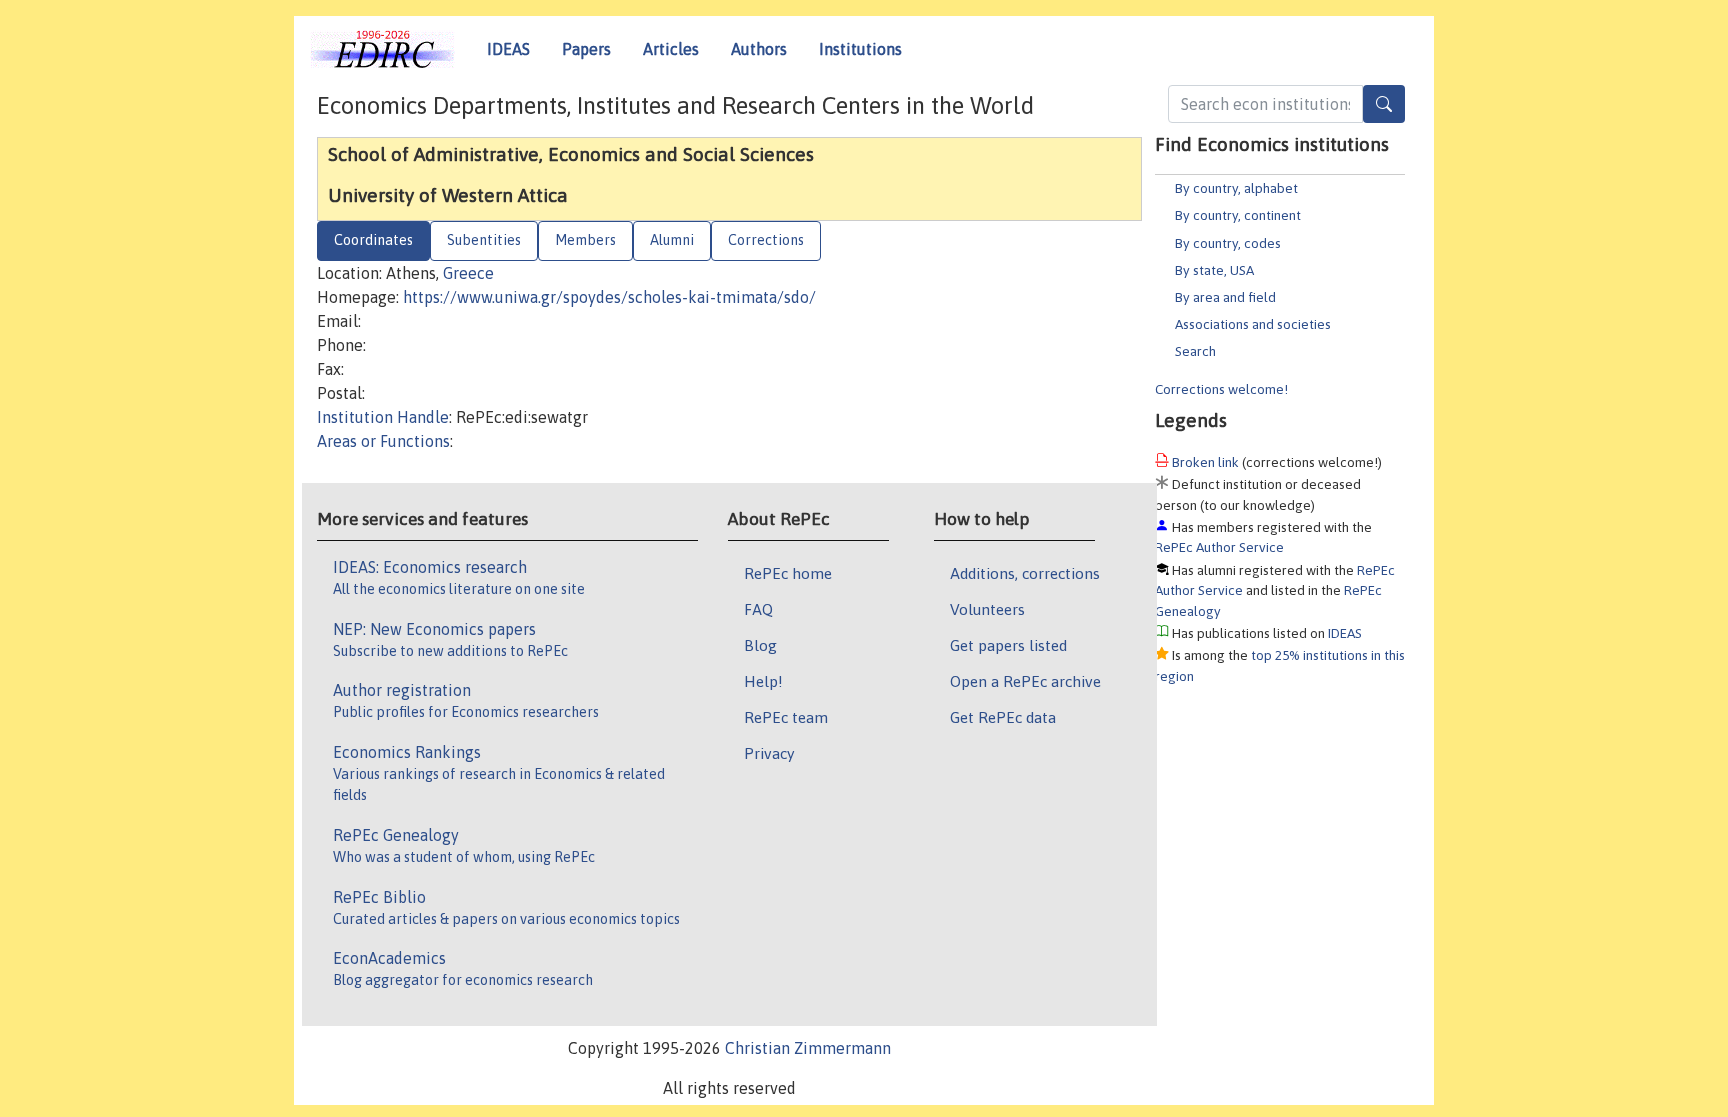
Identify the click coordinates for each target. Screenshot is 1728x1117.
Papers (586, 49)
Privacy (769, 753)
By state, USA (1214, 270)
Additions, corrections (1025, 573)
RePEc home (788, 573)
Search (1195, 351)
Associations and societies (1253, 324)
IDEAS (508, 49)
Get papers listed (1008, 645)
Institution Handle (383, 417)
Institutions (860, 49)
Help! (763, 681)
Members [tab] (585, 240)
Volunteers (987, 609)
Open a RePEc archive (1025, 681)
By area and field (1225, 297)
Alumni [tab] (672, 240)
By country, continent (1238, 215)
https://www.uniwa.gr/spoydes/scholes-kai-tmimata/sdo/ (609, 297)
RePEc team (786, 717)
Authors (759, 49)
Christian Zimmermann (808, 1048)
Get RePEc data (1003, 717)
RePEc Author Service (1219, 547)
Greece (468, 273)
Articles (671, 49)
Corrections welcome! (1221, 389)
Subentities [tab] (484, 240)
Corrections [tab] (766, 240)
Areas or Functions (383, 441)
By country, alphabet (1236, 188)
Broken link (1205, 462)
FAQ (758, 609)
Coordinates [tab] (373, 240)
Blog (760, 645)
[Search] (1384, 104)
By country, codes (1228, 243)
